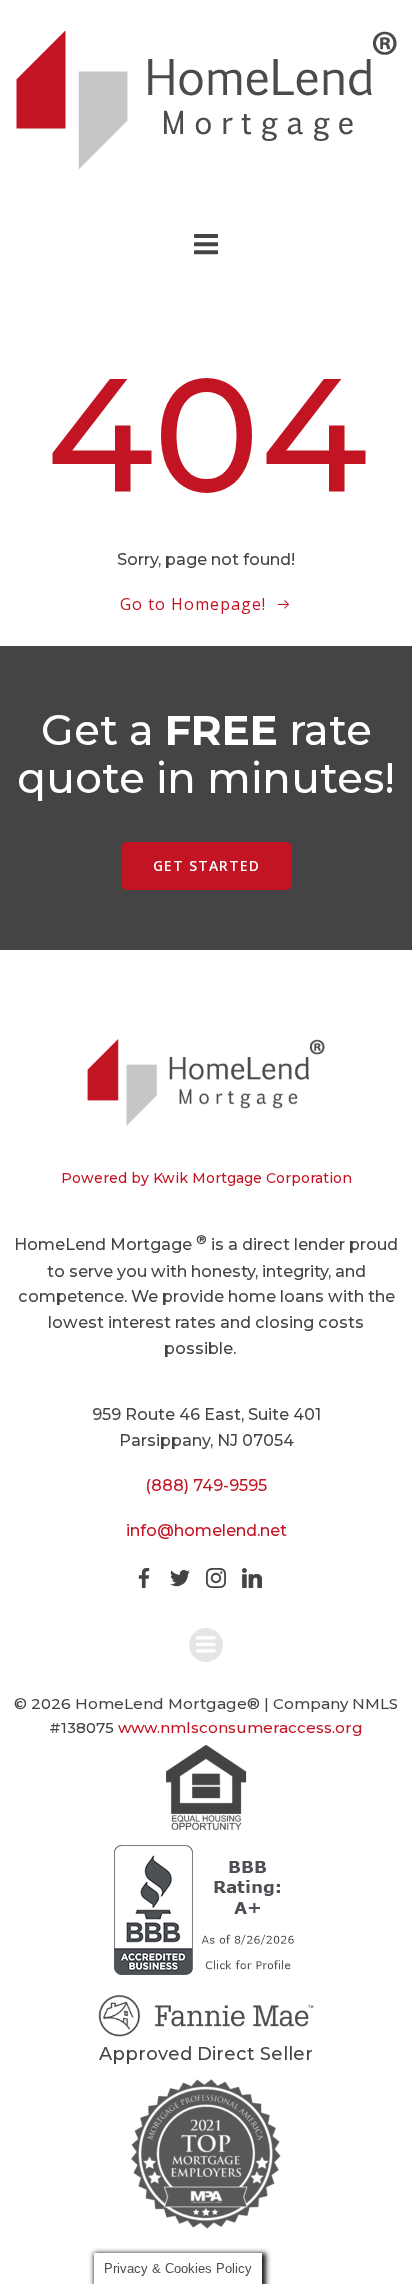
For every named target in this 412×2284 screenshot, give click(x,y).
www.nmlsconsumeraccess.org (240, 1727)
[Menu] (206, 245)
